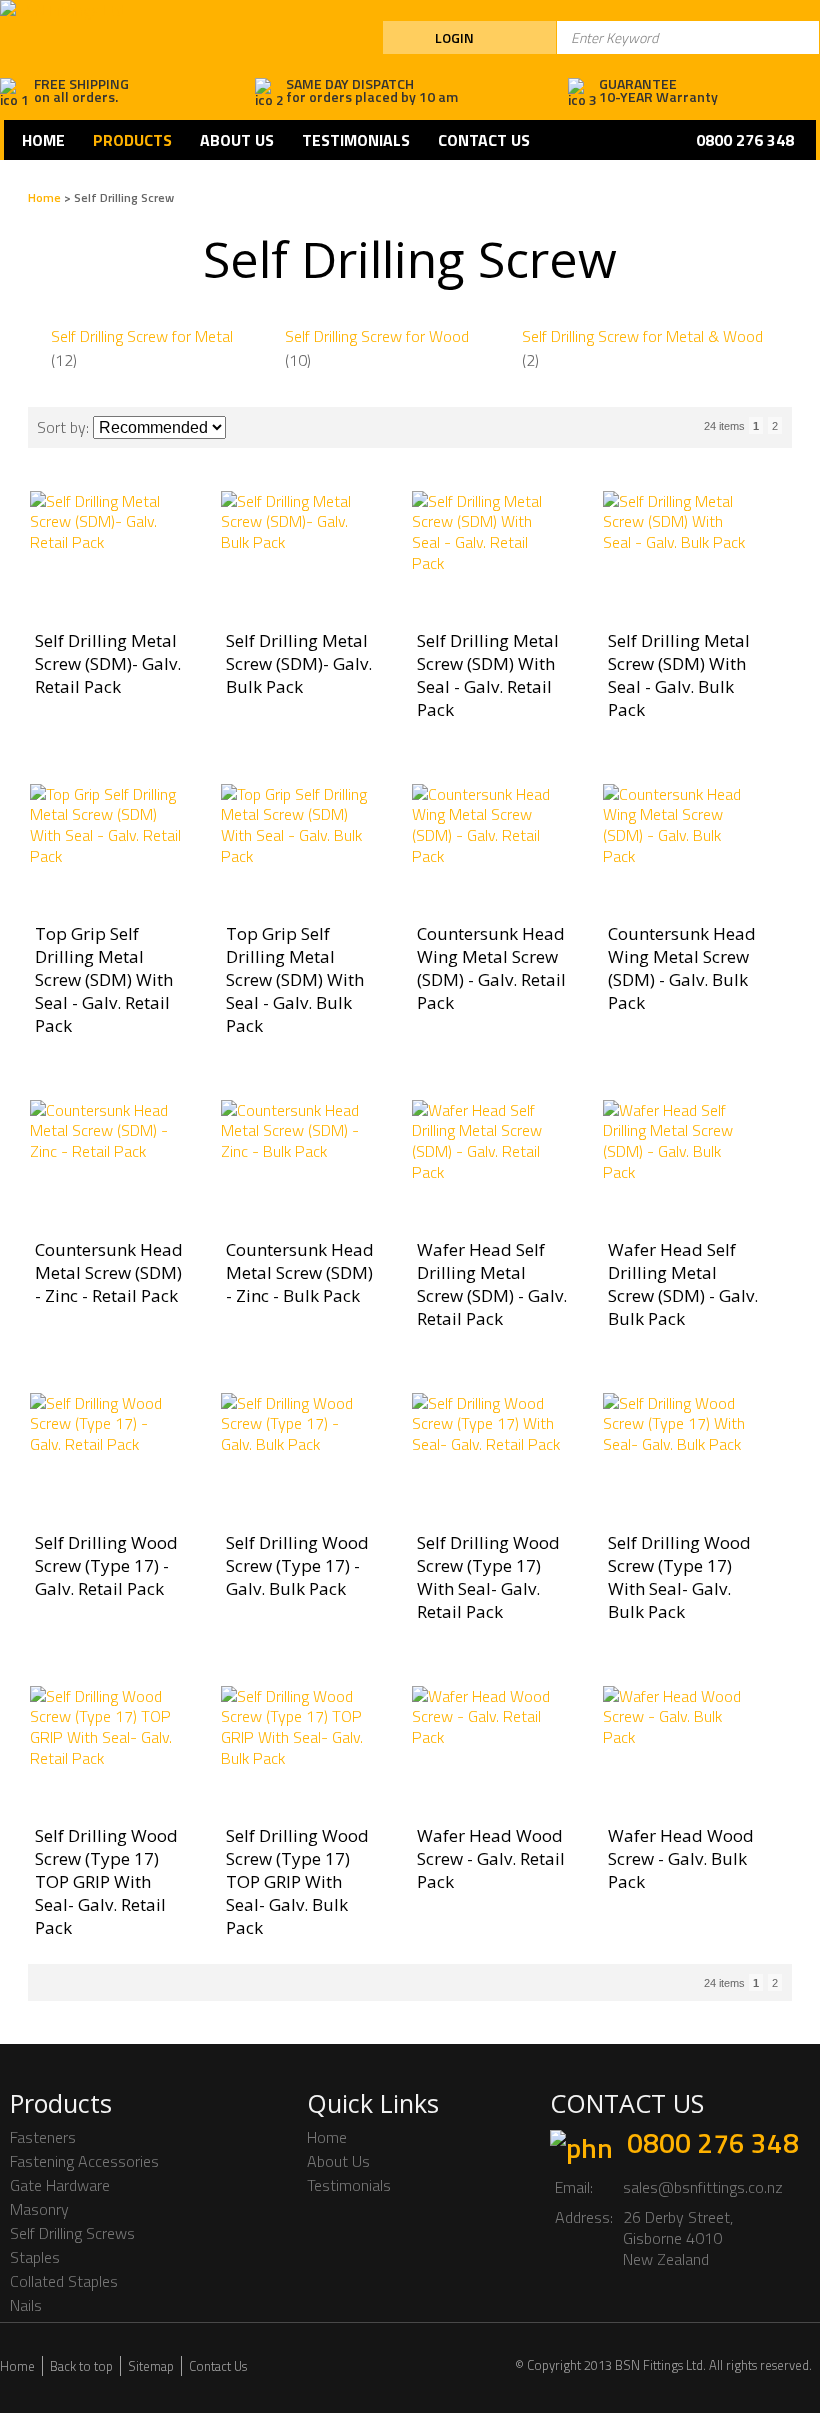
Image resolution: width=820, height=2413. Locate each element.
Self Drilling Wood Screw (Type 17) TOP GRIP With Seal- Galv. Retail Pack (106, 1881)
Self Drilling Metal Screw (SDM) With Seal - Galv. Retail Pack (488, 675)
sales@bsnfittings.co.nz (703, 2187)
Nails (26, 2305)
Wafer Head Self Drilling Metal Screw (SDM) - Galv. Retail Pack (492, 1284)
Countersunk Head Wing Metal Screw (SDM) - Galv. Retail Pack (491, 968)
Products (132, 140)
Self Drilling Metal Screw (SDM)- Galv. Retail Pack (108, 663)
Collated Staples (64, 2281)
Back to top (81, 2366)
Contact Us (484, 140)
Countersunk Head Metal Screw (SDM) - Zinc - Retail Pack (109, 1272)
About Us (237, 140)
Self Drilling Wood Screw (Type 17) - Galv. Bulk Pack (297, 1565)
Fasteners (43, 2137)
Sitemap (151, 2366)
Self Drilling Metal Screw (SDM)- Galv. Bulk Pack (299, 663)
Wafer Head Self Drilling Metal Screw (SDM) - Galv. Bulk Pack (683, 1284)
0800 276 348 (713, 2142)
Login (454, 37)
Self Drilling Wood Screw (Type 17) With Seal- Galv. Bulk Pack (679, 1577)
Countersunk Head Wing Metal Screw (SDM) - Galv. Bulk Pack (682, 968)
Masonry (39, 2209)
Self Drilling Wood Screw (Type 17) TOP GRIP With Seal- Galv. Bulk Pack (297, 1881)
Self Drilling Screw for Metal (142, 336)
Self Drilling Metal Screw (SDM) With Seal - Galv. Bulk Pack (679, 675)
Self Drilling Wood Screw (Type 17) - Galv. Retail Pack (106, 1565)
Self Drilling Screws (72, 2233)
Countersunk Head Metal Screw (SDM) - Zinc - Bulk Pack (300, 1272)
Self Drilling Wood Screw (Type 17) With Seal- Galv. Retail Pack (488, 1577)
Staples (35, 2257)
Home (43, 140)
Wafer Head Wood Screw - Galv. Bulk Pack (681, 1858)
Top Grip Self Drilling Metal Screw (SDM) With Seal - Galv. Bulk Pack (295, 979)
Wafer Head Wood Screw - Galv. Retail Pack (491, 1858)
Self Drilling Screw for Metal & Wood (642, 336)
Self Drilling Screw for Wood (377, 336)
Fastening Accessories (84, 2161)
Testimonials (356, 140)
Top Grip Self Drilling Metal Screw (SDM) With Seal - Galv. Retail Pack (104, 979)
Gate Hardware (60, 2185)
